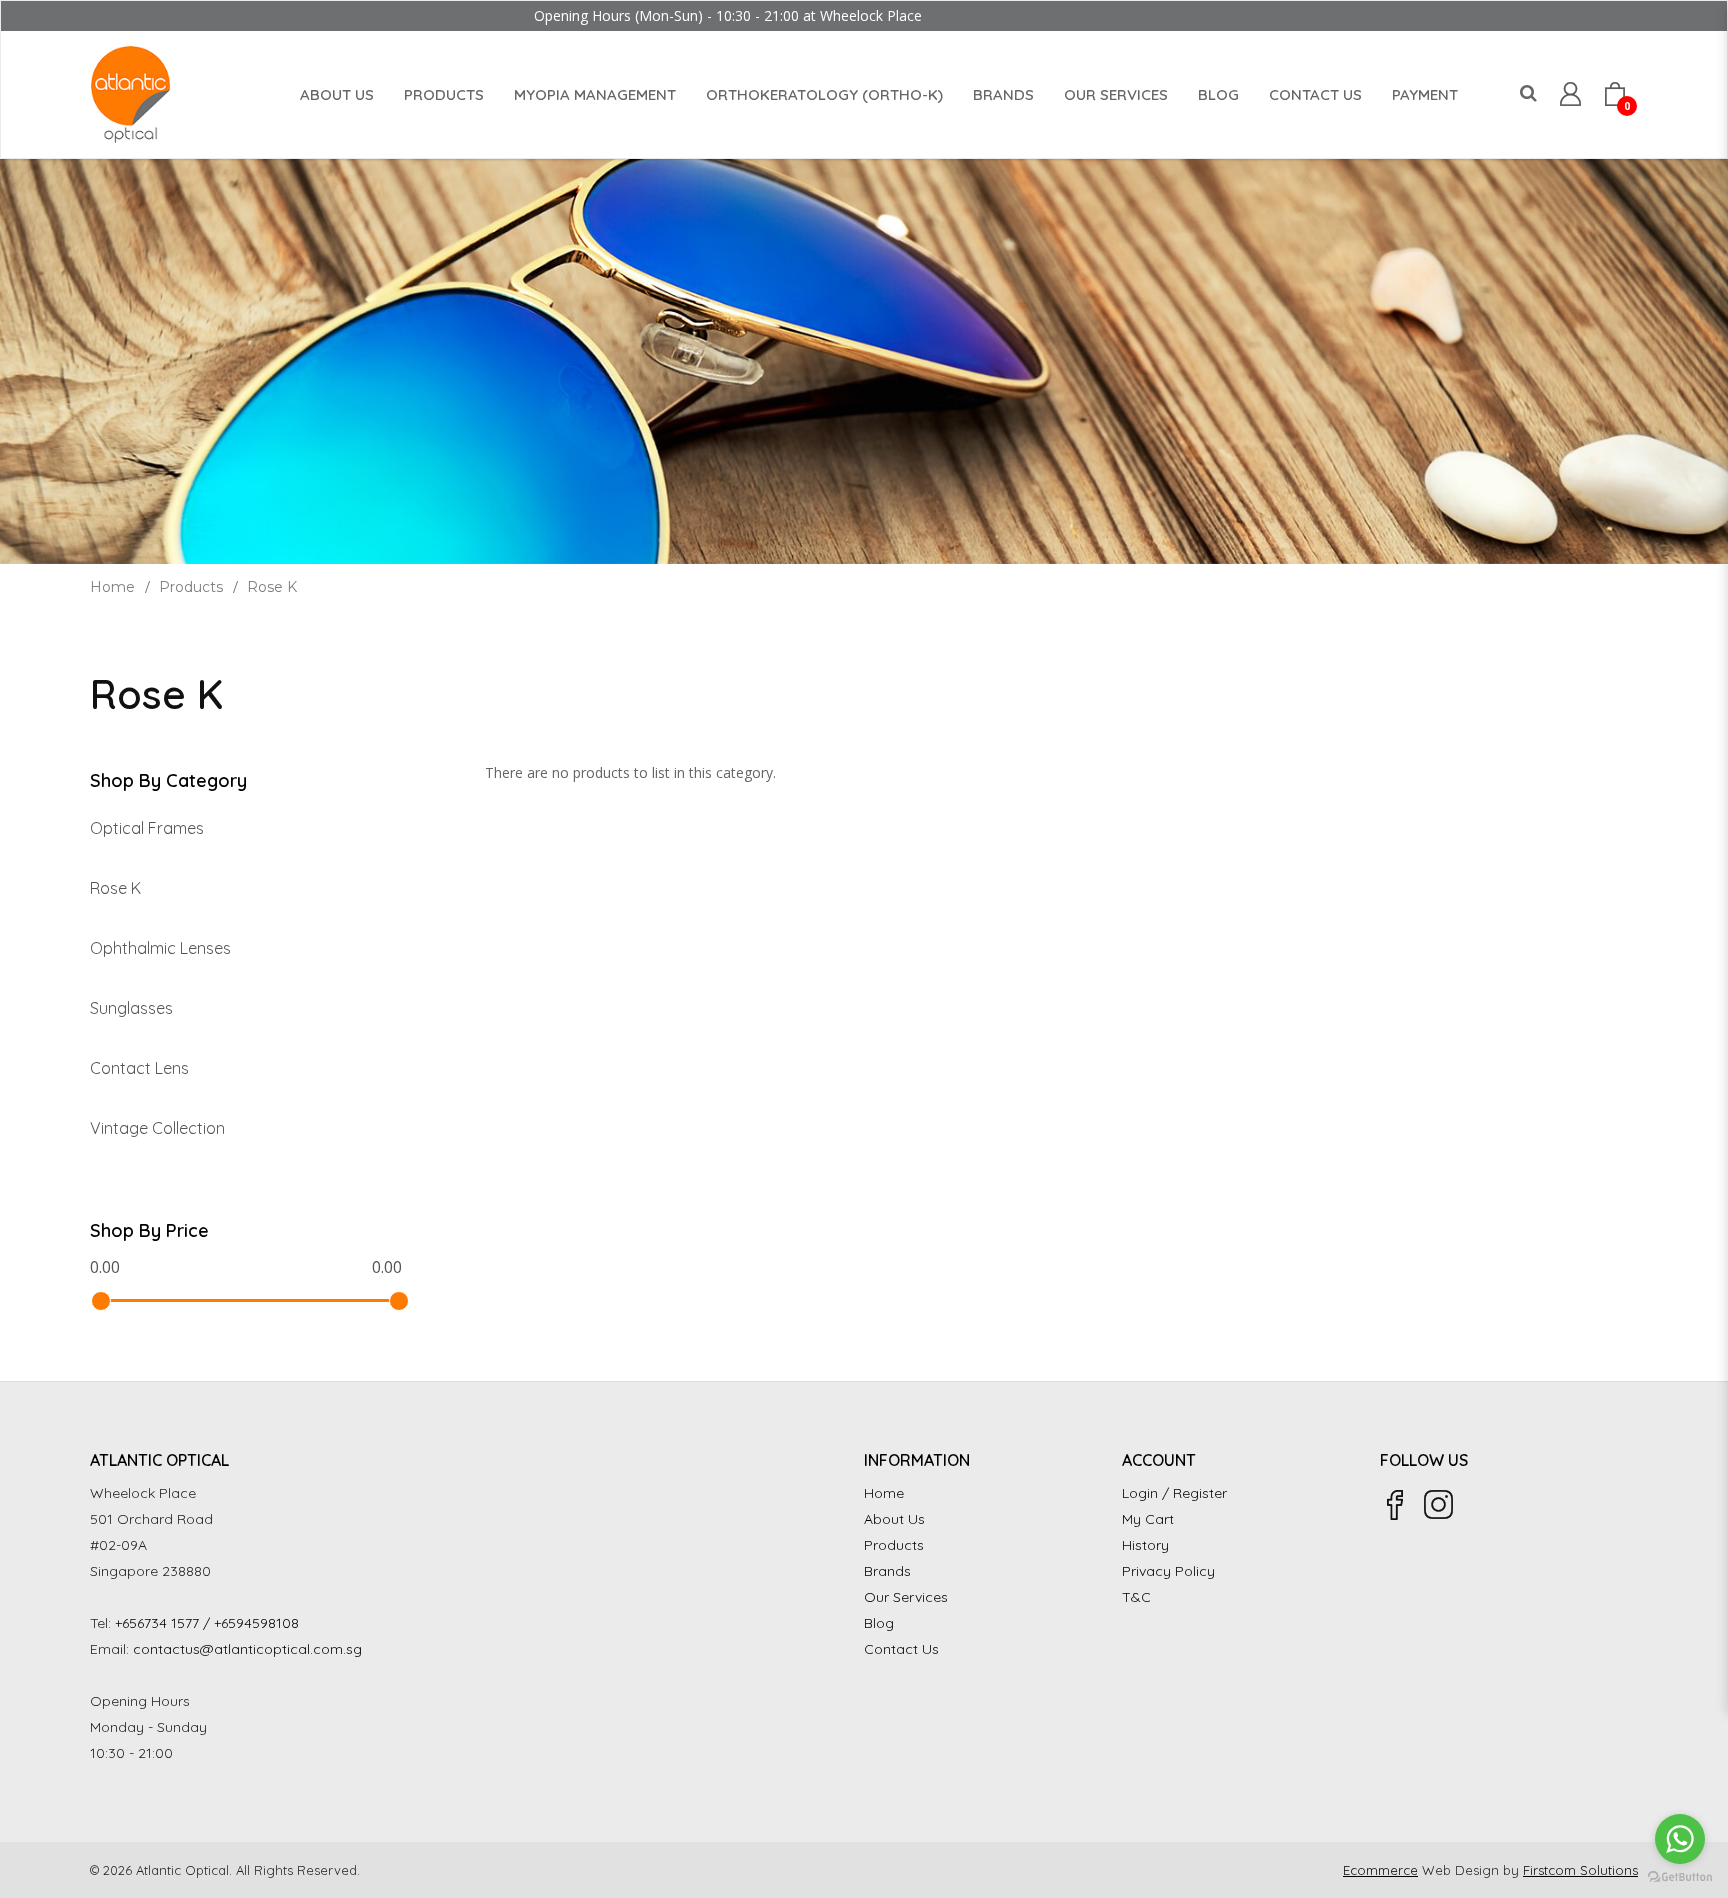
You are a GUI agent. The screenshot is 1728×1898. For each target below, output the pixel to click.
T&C (1136, 1597)
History (1145, 1545)
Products (191, 587)
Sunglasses (131, 1008)
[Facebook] (1395, 1505)
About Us (894, 1519)
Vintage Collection (157, 1128)
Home (112, 587)
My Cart (1148, 1519)
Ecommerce (1380, 1870)
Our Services (906, 1597)
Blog (879, 1623)
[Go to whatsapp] (1680, 1839)
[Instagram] (1439, 1505)
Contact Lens (139, 1068)
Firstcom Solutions (1580, 1870)
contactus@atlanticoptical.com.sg (247, 1649)
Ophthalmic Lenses (160, 948)
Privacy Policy (1168, 1571)
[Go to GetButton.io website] (1680, 1877)
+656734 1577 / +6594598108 (207, 1623)
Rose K (272, 587)
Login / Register (1174, 1493)
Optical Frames (147, 828)
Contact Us (901, 1649)
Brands (887, 1571)
